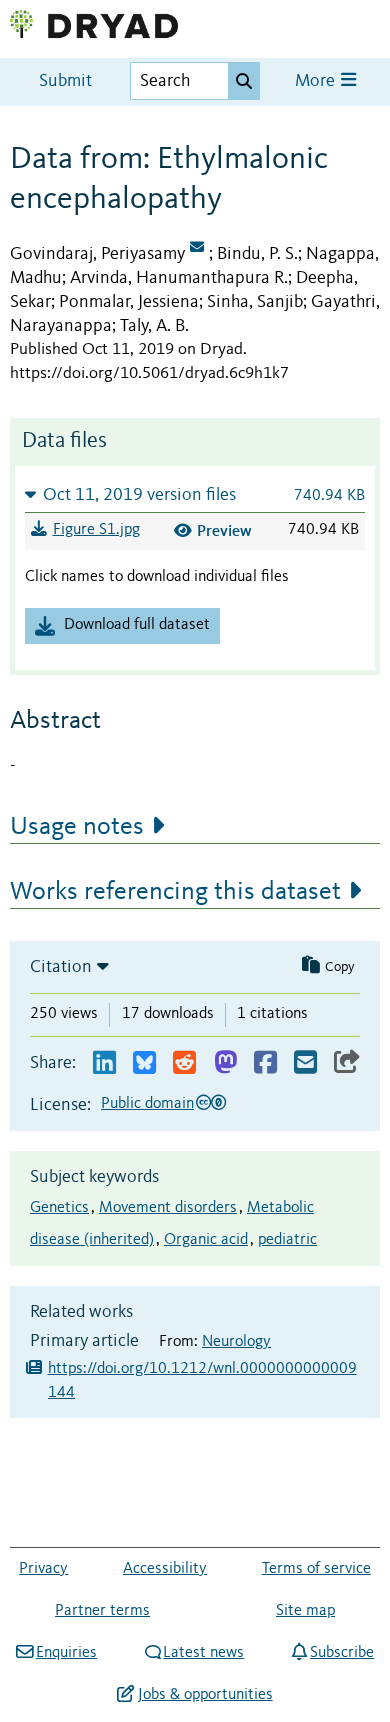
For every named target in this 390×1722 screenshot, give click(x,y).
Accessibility (165, 1569)
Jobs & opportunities (205, 1695)
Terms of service (316, 1569)
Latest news (203, 1653)
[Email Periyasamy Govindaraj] (197, 249)
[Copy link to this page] (347, 1063)
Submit (65, 81)
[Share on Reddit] (184, 1063)
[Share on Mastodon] (225, 1063)
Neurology (236, 1342)
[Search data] (244, 81)
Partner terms (102, 1611)
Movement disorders (168, 1208)
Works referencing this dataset (175, 892)
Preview (224, 530)
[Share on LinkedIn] (104, 1063)
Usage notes (77, 827)
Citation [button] (61, 967)
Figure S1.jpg (96, 530)
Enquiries (66, 1653)
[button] (195, 494)
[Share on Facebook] (265, 1063)
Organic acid (206, 1240)
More (317, 81)
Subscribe (342, 1653)
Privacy (43, 1569)
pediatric (287, 1240)
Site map (305, 1611)
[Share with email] (305, 1063)
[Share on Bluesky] (144, 1063)
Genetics (59, 1208)
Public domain (147, 1104)
